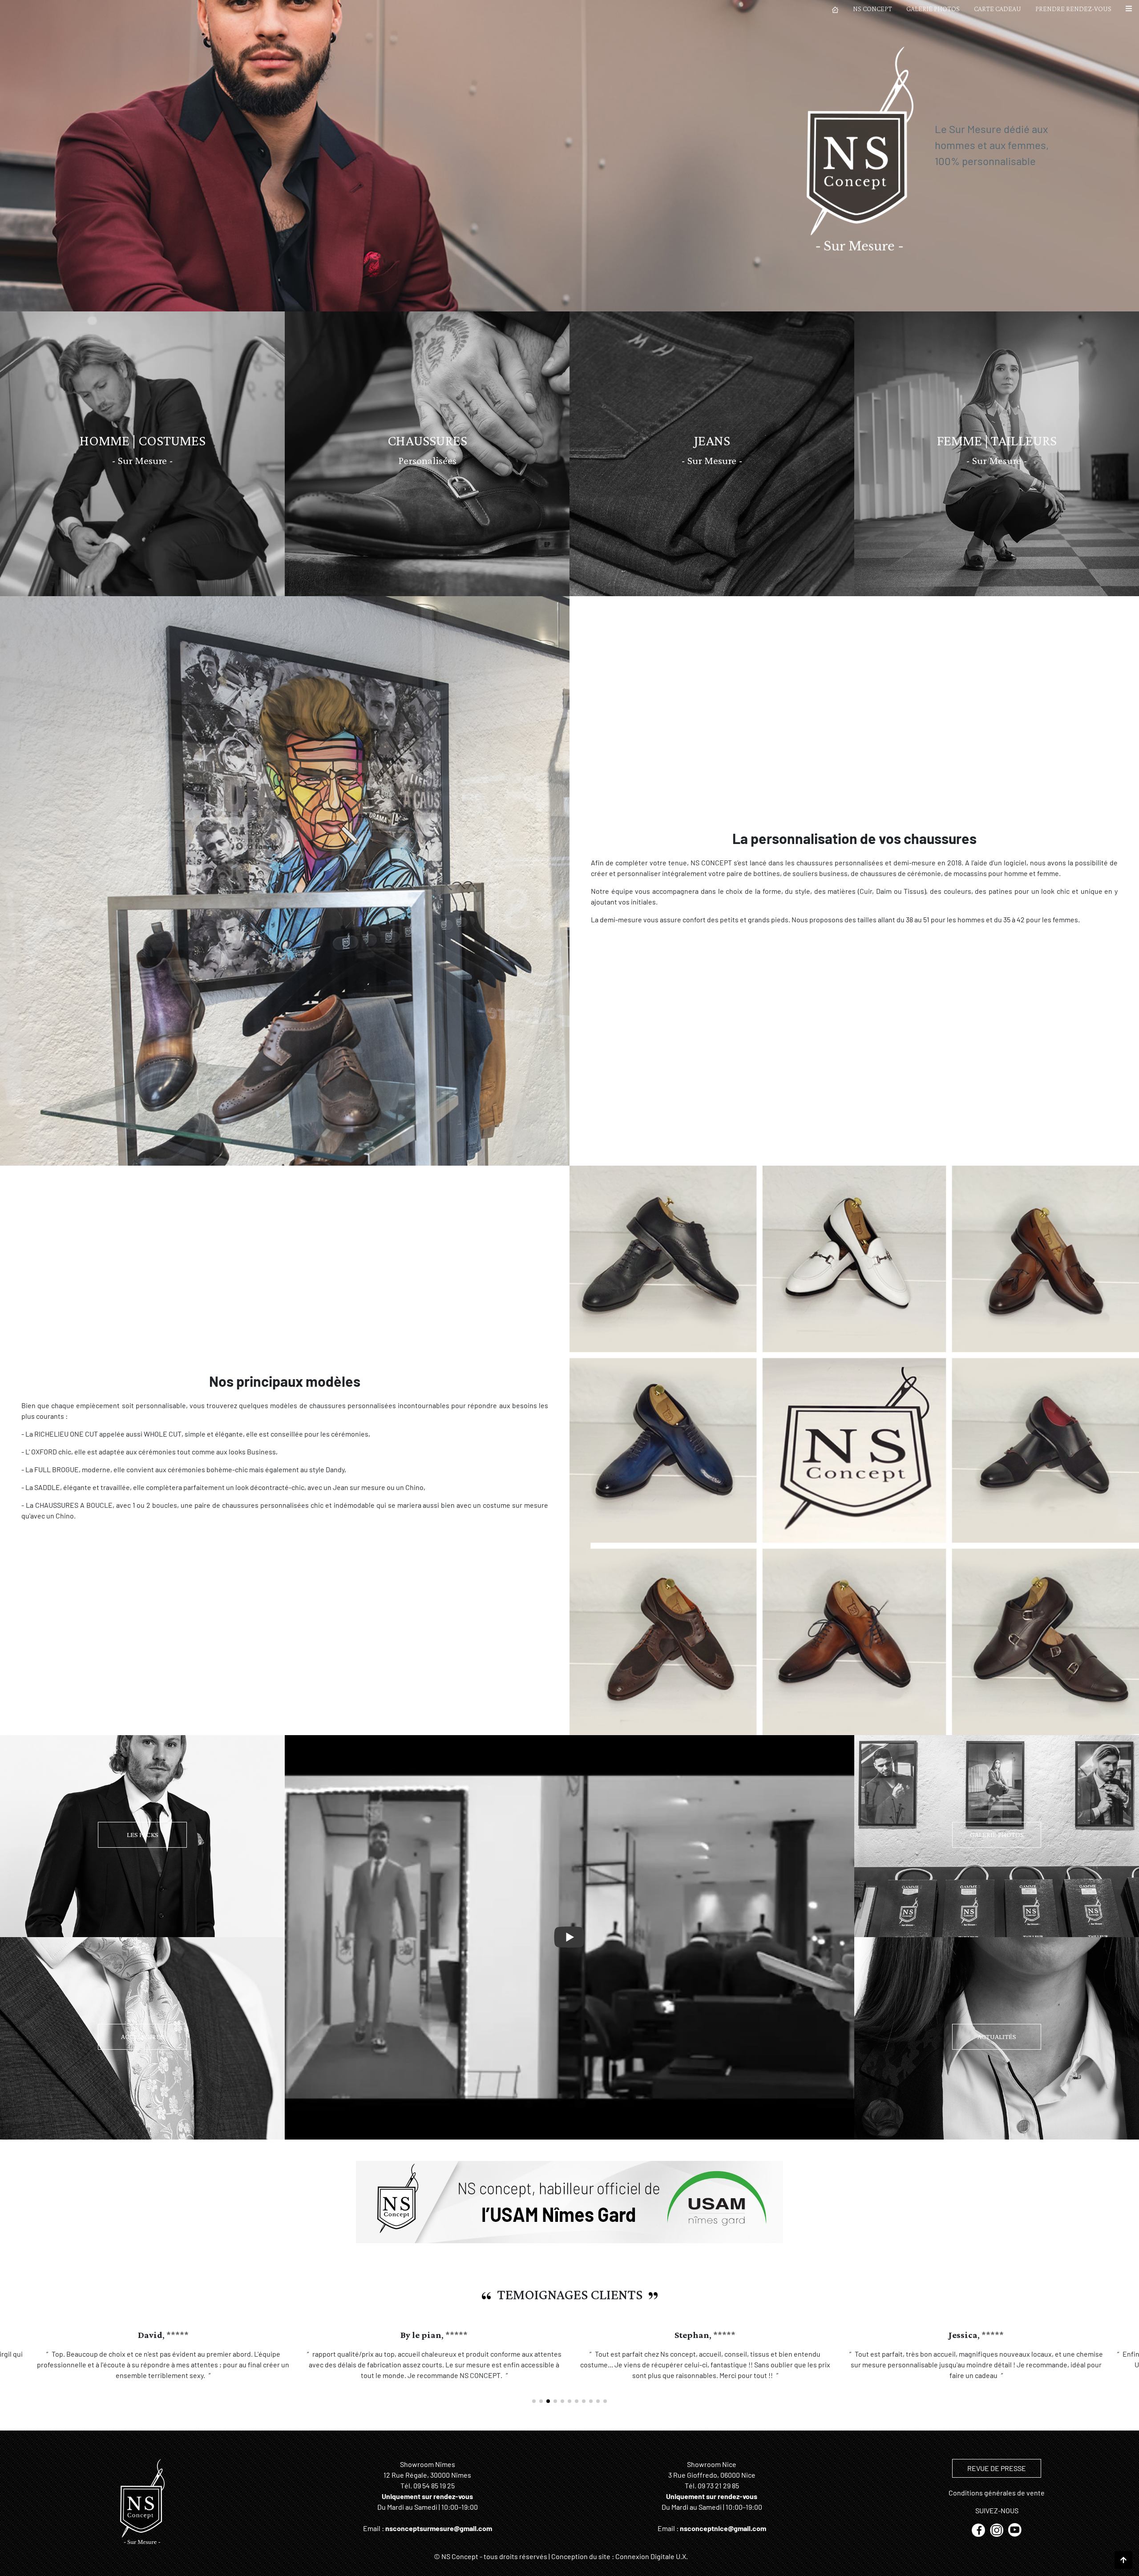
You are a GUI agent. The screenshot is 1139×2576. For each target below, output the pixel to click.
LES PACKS (143, 1835)
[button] (1129, 9)
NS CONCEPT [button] (872, 9)
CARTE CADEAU (998, 9)
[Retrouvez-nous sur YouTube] (1015, 2540)
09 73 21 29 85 (718, 2496)
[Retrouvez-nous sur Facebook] (979, 2540)
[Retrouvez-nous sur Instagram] (997, 2540)
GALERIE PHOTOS (933, 9)
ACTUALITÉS (997, 2037)
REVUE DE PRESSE (997, 2479)
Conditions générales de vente (997, 2503)
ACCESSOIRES (142, 2037)
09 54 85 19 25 (434, 2496)
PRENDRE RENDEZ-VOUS (1073, 9)
